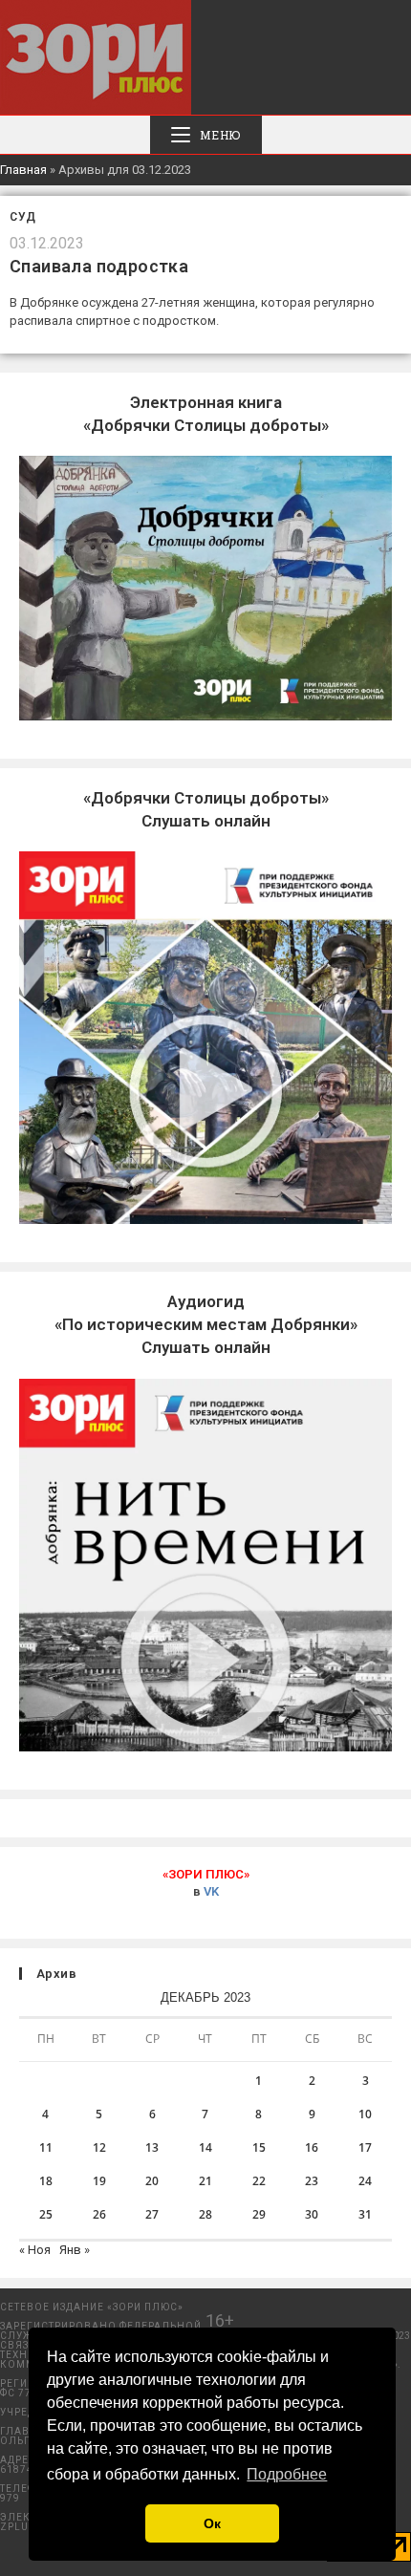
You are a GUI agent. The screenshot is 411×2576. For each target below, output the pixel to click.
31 (365, 2214)
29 (259, 2214)
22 (259, 2181)
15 (259, 2147)
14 (205, 2147)
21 (205, 2181)
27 (152, 2214)
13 (152, 2147)
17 (365, 2147)
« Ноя (35, 2250)
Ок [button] (212, 2523)
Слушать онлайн (206, 1324)
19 (99, 2181)
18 (46, 2181)
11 (46, 2147)
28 (205, 2214)
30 (312, 2214)
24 (365, 2181)
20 (152, 2181)
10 (365, 2114)
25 (46, 2214)
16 (312, 2147)
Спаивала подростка (99, 266)
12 (99, 2147)
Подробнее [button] (287, 2474)
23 (312, 2181)
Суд (23, 217)
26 (99, 2214)
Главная (23, 170)
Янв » (75, 2250)
